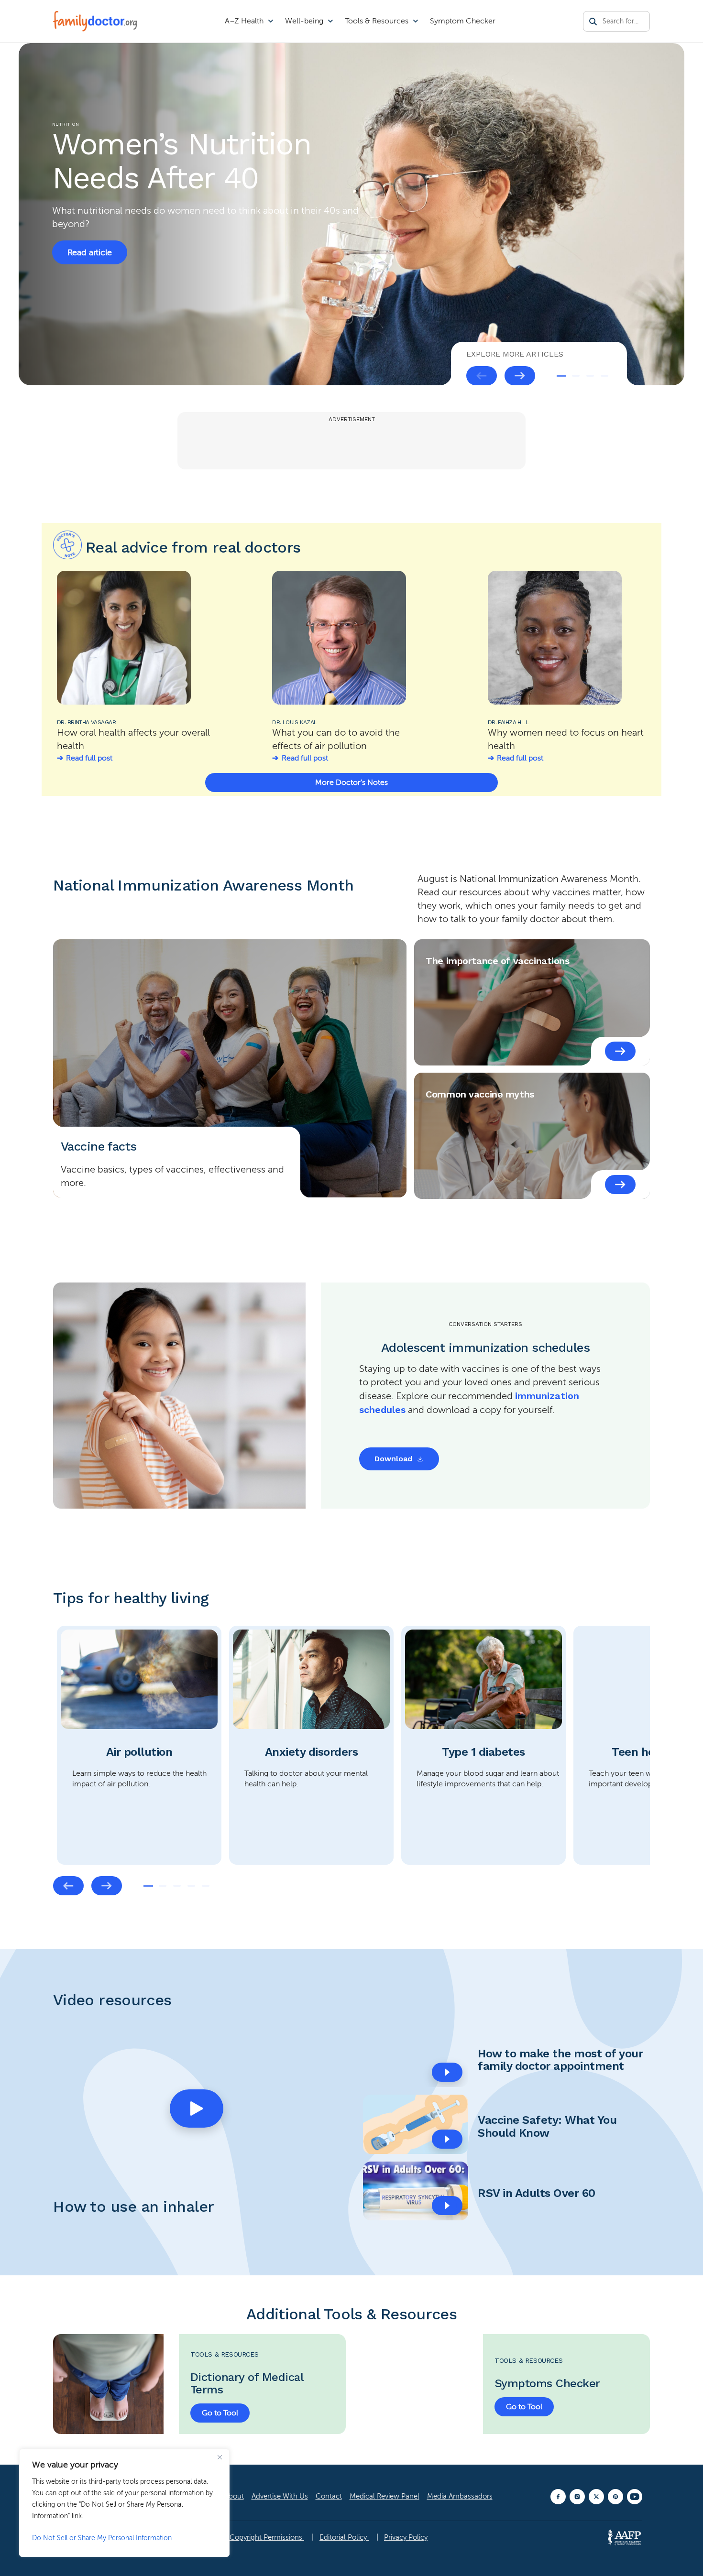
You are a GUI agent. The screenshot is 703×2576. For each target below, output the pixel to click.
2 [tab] (576, 376)
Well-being (304, 21)
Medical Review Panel (384, 2496)
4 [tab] (604, 376)
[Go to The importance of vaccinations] (620, 1051)
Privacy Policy (406, 2537)
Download (393, 1459)
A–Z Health (244, 21)
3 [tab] (590, 376)
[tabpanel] (351, 214)
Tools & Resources (377, 21)
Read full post (89, 758)
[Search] (593, 22)
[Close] (220, 2457)
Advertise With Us (280, 2496)
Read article (90, 252)
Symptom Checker (463, 21)
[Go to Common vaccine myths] (620, 1185)
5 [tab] (206, 1886)
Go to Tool (220, 2413)
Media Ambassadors (460, 2496)
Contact (329, 2496)
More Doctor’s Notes (351, 783)
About (234, 2496)
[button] (197, 2109)
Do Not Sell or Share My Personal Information (102, 2538)
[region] (124, 2503)
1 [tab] (561, 376)
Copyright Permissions (267, 2537)
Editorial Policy (344, 2537)
